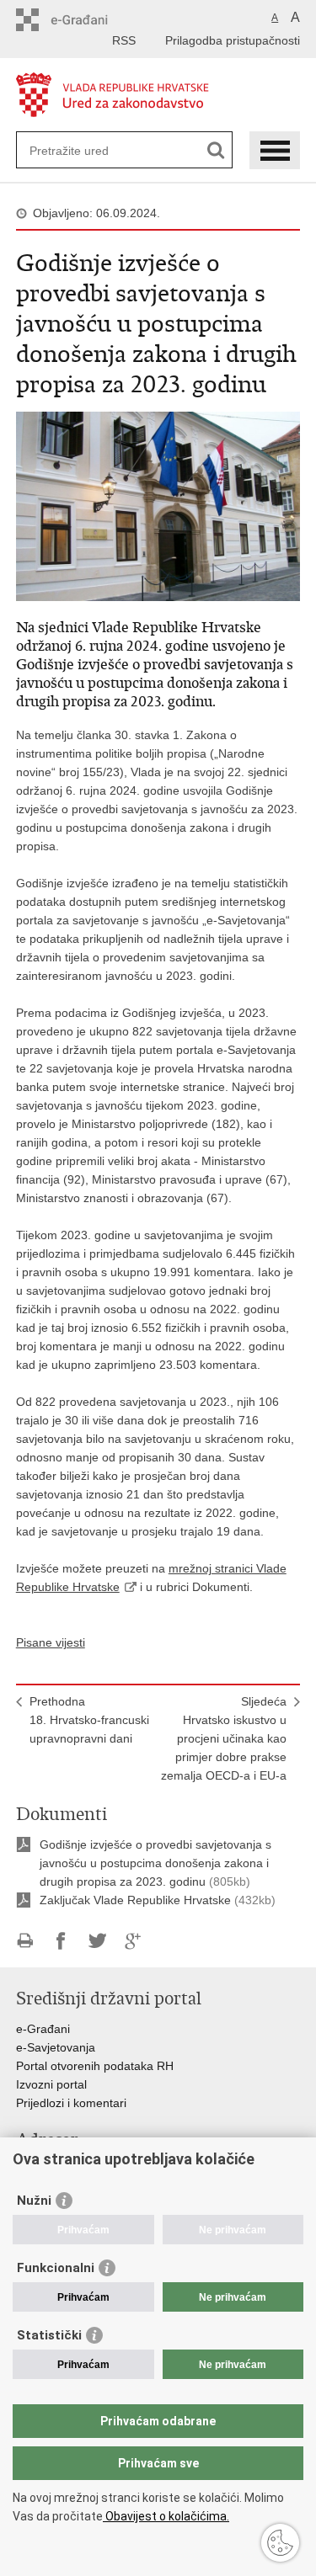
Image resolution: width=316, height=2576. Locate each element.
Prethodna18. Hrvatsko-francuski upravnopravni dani (89, 1720)
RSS (124, 40)
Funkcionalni (56, 2268)
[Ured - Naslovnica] (158, 96)
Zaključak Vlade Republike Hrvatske (135, 1900)
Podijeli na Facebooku (61, 1941)
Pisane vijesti (51, 1642)
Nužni (34, 2201)
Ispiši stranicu (25, 1941)
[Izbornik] (275, 150)
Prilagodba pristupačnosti (233, 40)
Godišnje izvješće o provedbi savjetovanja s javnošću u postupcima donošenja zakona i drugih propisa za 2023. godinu (155, 1863)
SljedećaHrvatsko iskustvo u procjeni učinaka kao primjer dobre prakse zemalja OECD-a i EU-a (224, 1738)
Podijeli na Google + (134, 1941)
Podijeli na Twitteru (97, 1941)
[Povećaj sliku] (158, 505)
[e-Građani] (88, 20)
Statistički (49, 2335)
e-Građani (43, 2029)
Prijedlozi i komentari (71, 2103)
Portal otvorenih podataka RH (95, 2066)
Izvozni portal (51, 2084)
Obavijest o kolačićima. (166, 2516)
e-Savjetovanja (56, 2047)
